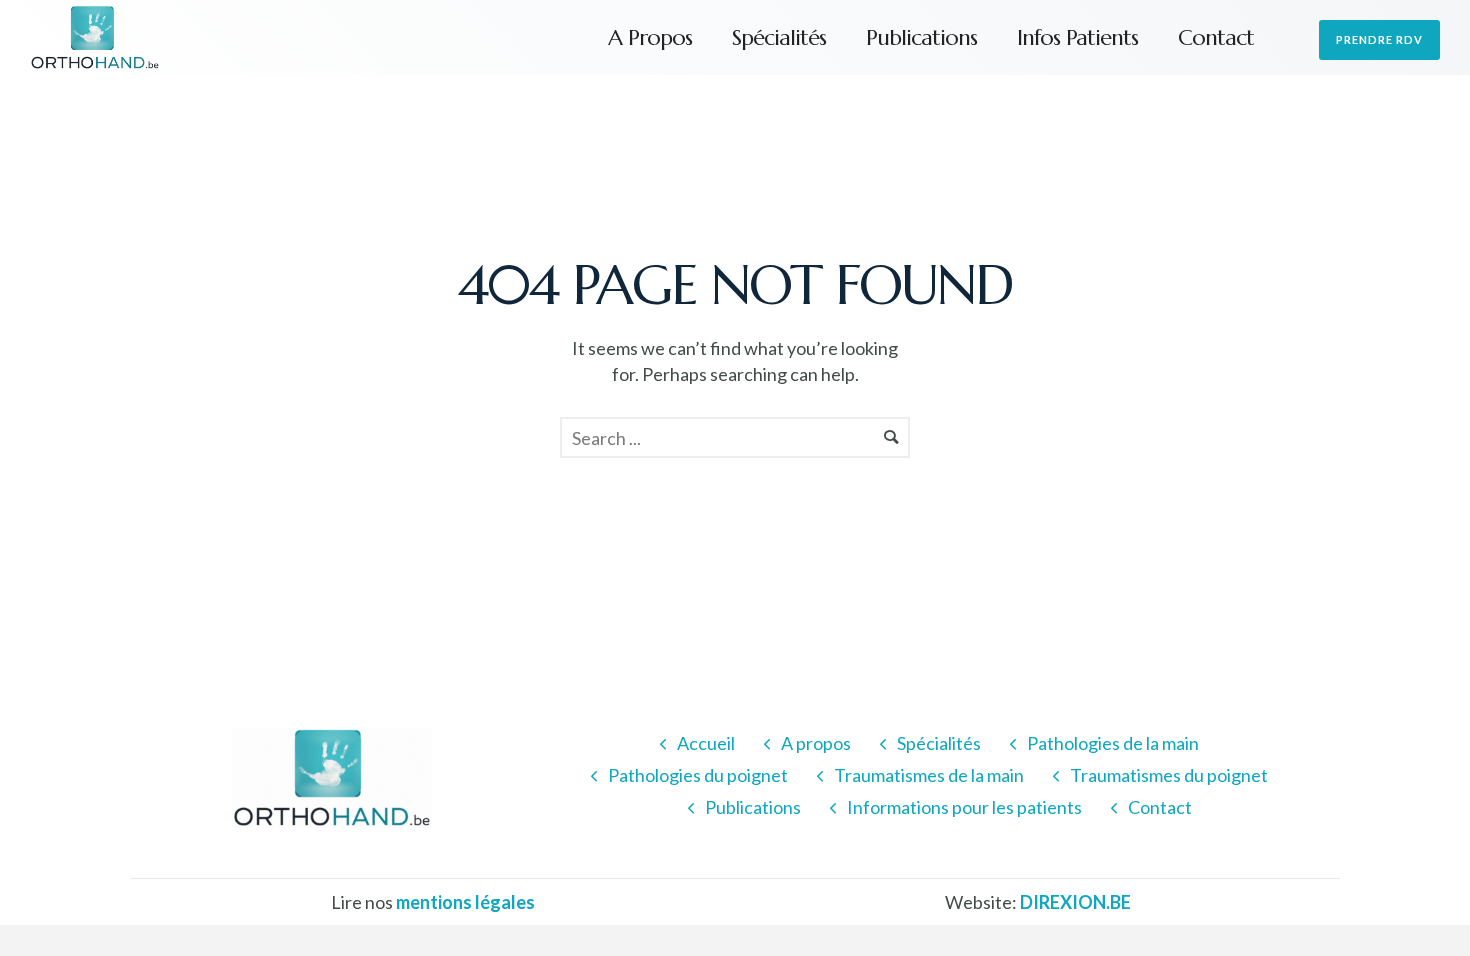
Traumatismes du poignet (1169, 775)
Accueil (706, 743)
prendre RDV (1379, 39)
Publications (921, 37)
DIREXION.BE (1075, 902)
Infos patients (1077, 37)
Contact (1216, 37)
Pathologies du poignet (698, 775)
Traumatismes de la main (929, 775)
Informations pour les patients (964, 807)
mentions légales (465, 902)
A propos (650, 37)
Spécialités (779, 37)
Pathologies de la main (1113, 743)
